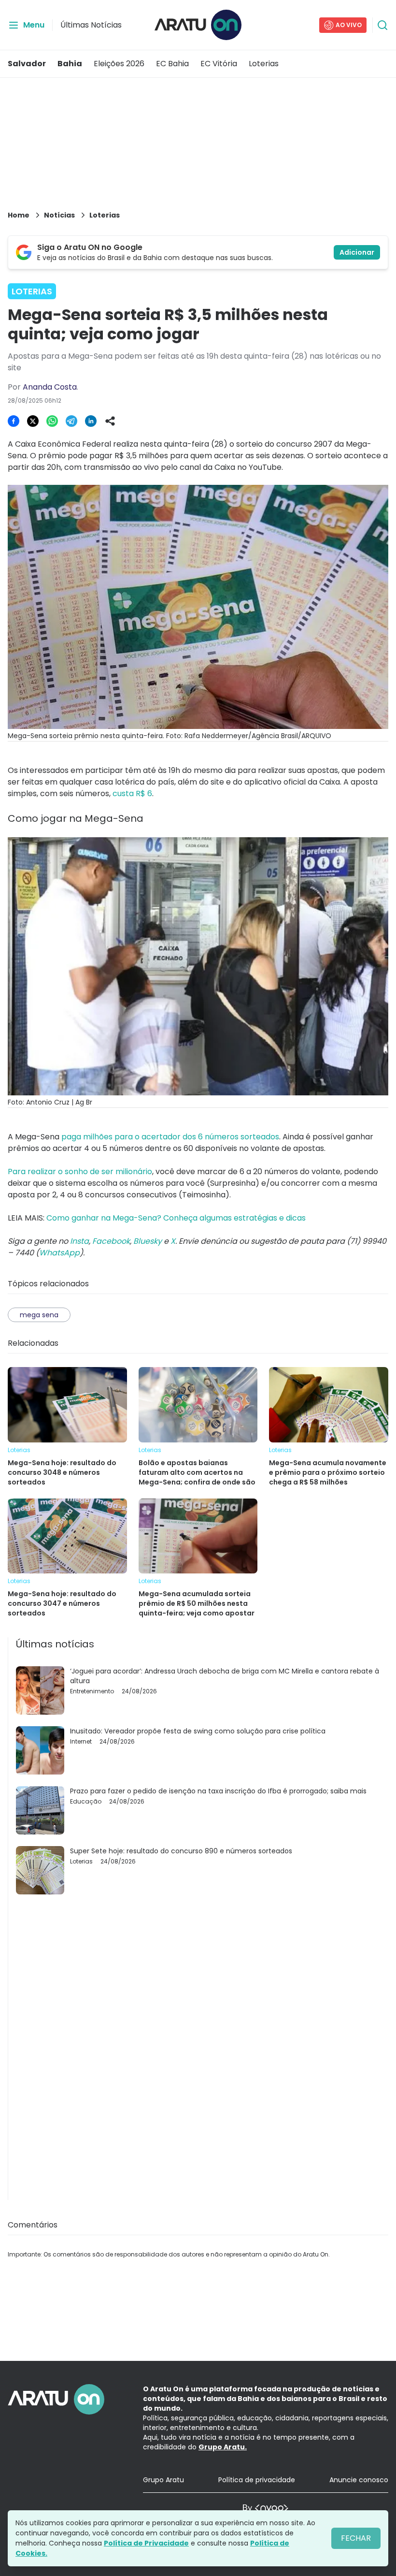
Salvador (27, 64)
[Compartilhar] (110, 421)
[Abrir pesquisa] (382, 25)
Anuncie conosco (359, 2480)
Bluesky (148, 1241)
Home (19, 215)
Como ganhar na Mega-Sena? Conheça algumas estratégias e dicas (176, 1218)
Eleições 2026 (119, 64)
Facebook (111, 1241)
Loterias (264, 64)
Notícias (59, 215)
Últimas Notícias (91, 25)
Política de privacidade (257, 2480)
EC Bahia (172, 64)
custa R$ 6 (132, 793)
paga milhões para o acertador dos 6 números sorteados (170, 1137)
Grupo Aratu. (223, 2447)
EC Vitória (219, 64)
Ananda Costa (50, 387)
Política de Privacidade (146, 2543)
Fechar (356, 2538)
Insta (79, 1241)
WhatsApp (59, 1253)
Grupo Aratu (163, 2480)
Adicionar (357, 252)
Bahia (70, 64)
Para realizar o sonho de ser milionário (80, 1172)
